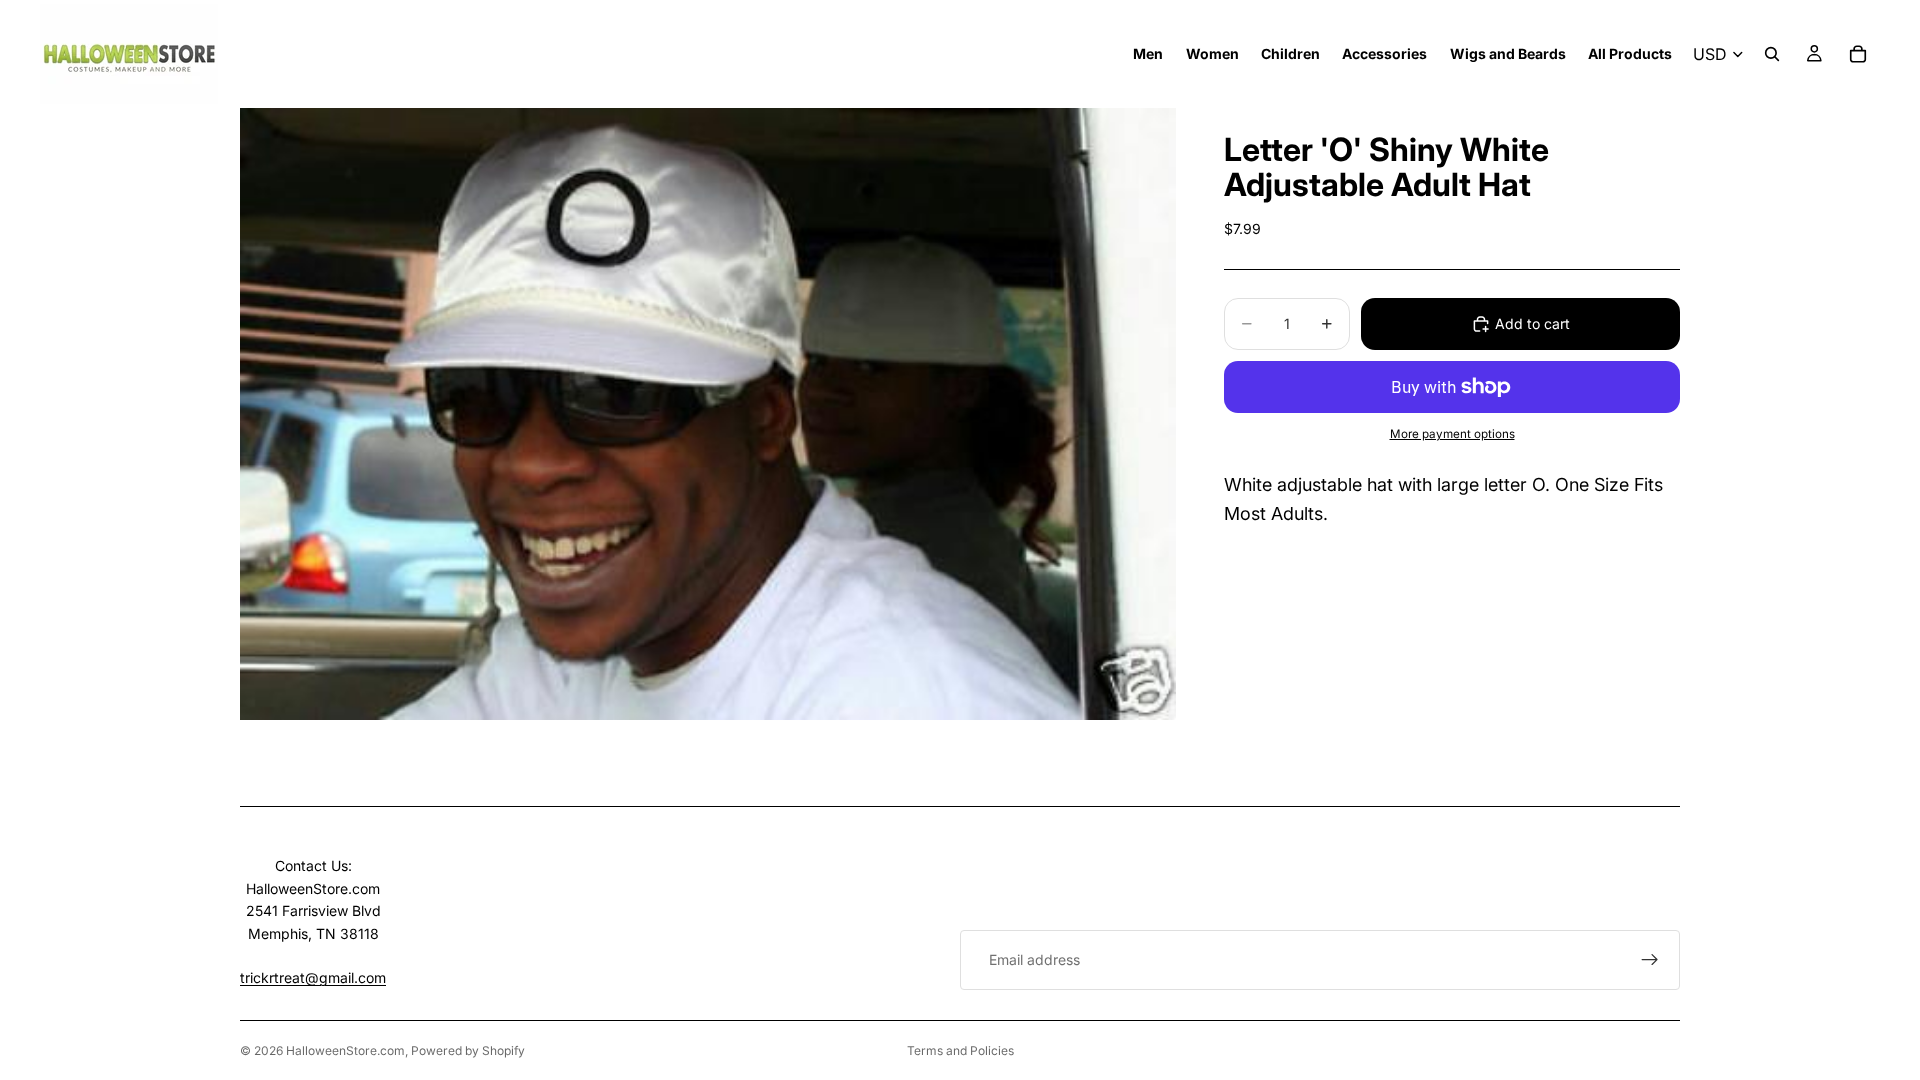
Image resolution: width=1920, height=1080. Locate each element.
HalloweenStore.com (345, 1050)
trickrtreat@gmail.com (313, 977)
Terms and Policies (960, 1050)
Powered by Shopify (468, 1050)
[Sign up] (1650, 960)
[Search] (1772, 54)
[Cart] (1858, 54)
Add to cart (1532, 323)
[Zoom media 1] (708, 414)
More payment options (1452, 434)
